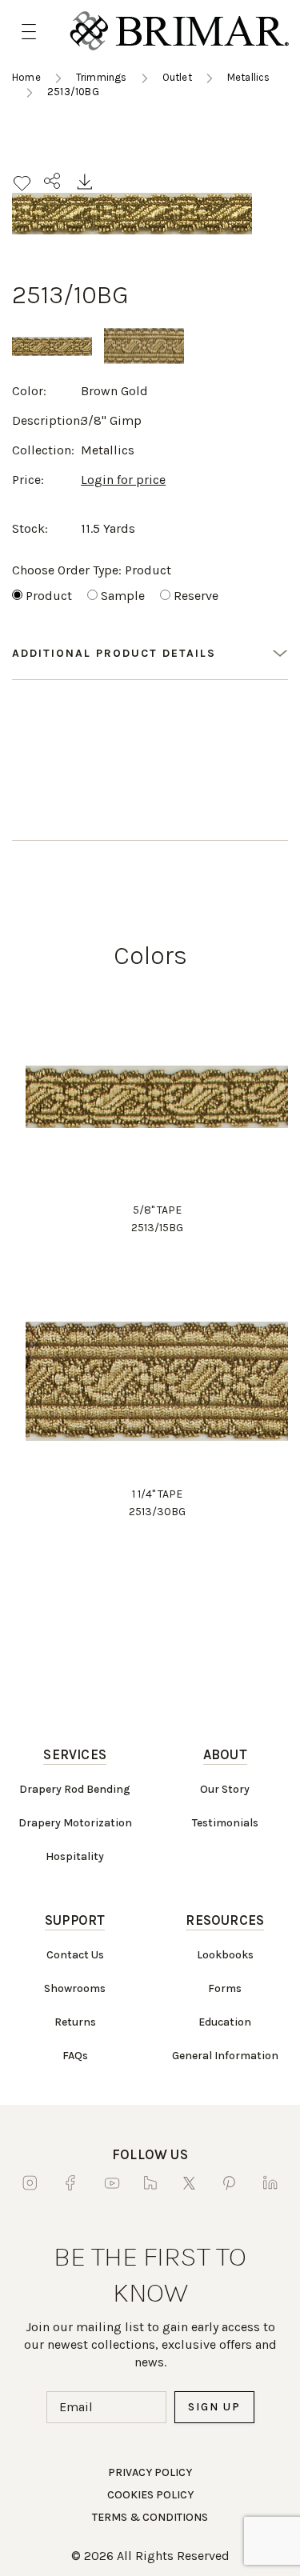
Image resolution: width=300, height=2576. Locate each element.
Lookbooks (225, 1955)
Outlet (177, 77)
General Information (225, 2056)
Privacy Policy (150, 2472)
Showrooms (75, 1988)
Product (49, 596)
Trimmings (102, 77)
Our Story (225, 1789)
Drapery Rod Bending (75, 1789)
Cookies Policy (150, 2495)
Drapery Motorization (75, 1823)
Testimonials (225, 1823)
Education (225, 2022)
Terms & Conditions (150, 2517)
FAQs (75, 2056)
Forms (225, 1988)
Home (26, 77)
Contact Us (75, 1955)
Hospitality (75, 1856)
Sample (123, 596)
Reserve (196, 596)
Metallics (249, 77)
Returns (75, 2022)
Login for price (123, 480)
